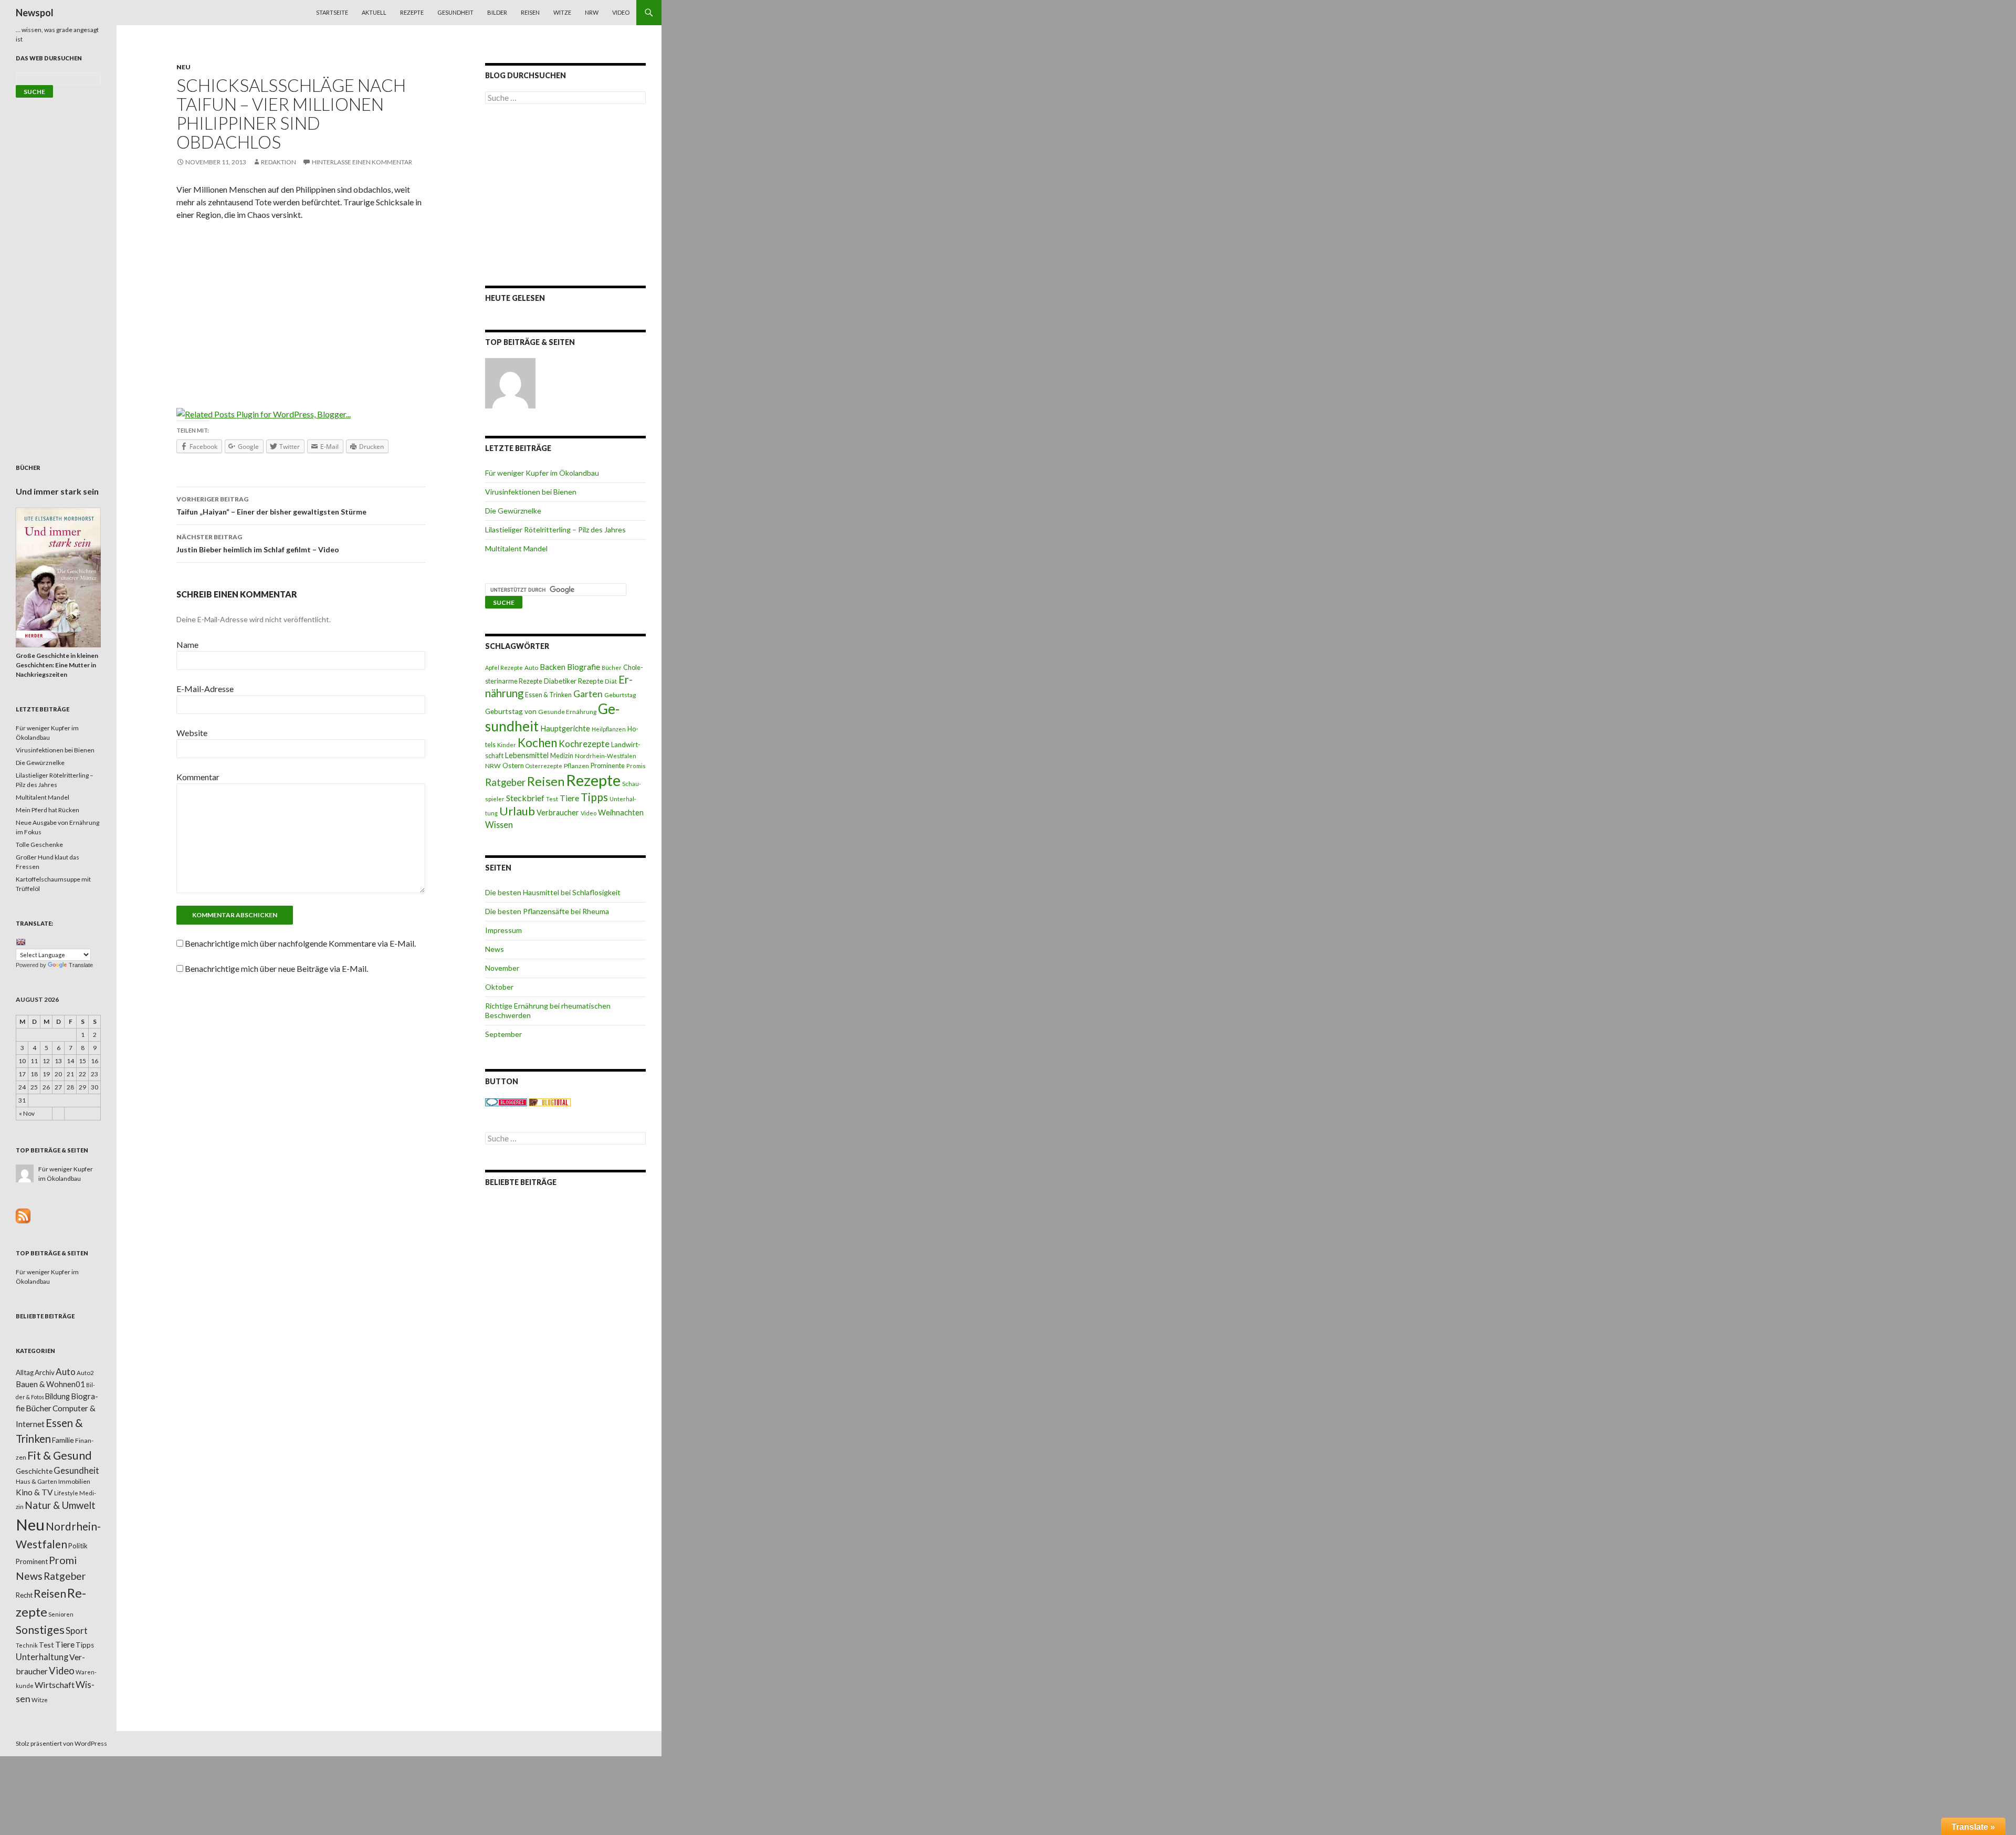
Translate (81, 965)
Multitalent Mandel (516, 548)
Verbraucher (558, 812)
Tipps (594, 797)
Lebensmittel (527, 755)
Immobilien (74, 1481)
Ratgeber (505, 782)
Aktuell (374, 12)
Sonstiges (40, 1630)
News (495, 949)
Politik (78, 1546)
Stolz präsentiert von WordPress (61, 1743)
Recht (24, 1595)
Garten (588, 694)
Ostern (513, 766)
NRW (592, 12)
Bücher (612, 668)
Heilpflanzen (609, 729)
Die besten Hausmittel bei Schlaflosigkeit (553, 892)
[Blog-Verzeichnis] (506, 1102)
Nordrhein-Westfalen (606, 756)
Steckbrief (525, 798)
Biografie (584, 667)
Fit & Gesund (60, 1455)
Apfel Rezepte (504, 668)
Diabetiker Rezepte (574, 681)
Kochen (537, 743)
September (503, 1034)
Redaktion (279, 162)
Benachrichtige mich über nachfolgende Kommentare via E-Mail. (300, 943)
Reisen (530, 12)
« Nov (27, 1113)
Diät (611, 681)
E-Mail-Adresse (205, 689)
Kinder (507, 745)
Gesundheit (455, 12)
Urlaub (517, 811)
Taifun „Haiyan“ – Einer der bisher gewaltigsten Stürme (271, 506)
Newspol (35, 13)
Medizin (562, 756)
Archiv (45, 1372)
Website (192, 733)
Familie (63, 1440)
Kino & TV (34, 1492)
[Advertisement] (301, 307)
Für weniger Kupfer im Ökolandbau (542, 473)
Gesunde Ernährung (567, 712)
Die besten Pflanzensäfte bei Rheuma (547, 911)
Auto (531, 668)
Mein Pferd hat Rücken (48, 810)
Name (187, 644)
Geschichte (34, 1471)
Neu (183, 67)
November (502, 968)
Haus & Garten (36, 1481)
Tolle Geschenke (39, 845)
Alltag (25, 1372)
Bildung (57, 1396)
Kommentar (198, 777)
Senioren (61, 1614)
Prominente (608, 766)
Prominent (32, 1561)
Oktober (499, 987)
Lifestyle (66, 1493)
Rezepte (412, 12)
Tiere (569, 798)
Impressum (503, 930)
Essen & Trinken (548, 695)
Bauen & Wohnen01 (50, 1384)
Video (621, 12)
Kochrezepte (584, 744)
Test (552, 799)
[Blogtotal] (550, 1102)
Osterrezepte (544, 766)
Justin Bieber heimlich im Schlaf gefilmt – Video (258, 543)
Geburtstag (620, 695)
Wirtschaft (55, 1685)
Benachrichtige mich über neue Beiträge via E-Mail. (276, 968)
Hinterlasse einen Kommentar (362, 162)
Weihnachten (621, 812)
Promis (636, 766)
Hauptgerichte (565, 728)
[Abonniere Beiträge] (23, 1215)
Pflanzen (576, 766)
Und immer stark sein (57, 491)
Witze (562, 12)
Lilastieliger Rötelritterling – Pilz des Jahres (555, 529)
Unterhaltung (42, 1657)
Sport (77, 1630)
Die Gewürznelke (513, 511)
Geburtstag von (511, 711)
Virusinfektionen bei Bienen (531, 492)
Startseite (332, 12)
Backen (553, 667)
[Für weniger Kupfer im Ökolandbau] (510, 383)
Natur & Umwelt (60, 1505)
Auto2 (85, 1373)
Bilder (497, 12)
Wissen (499, 825)
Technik (27, 1645)
